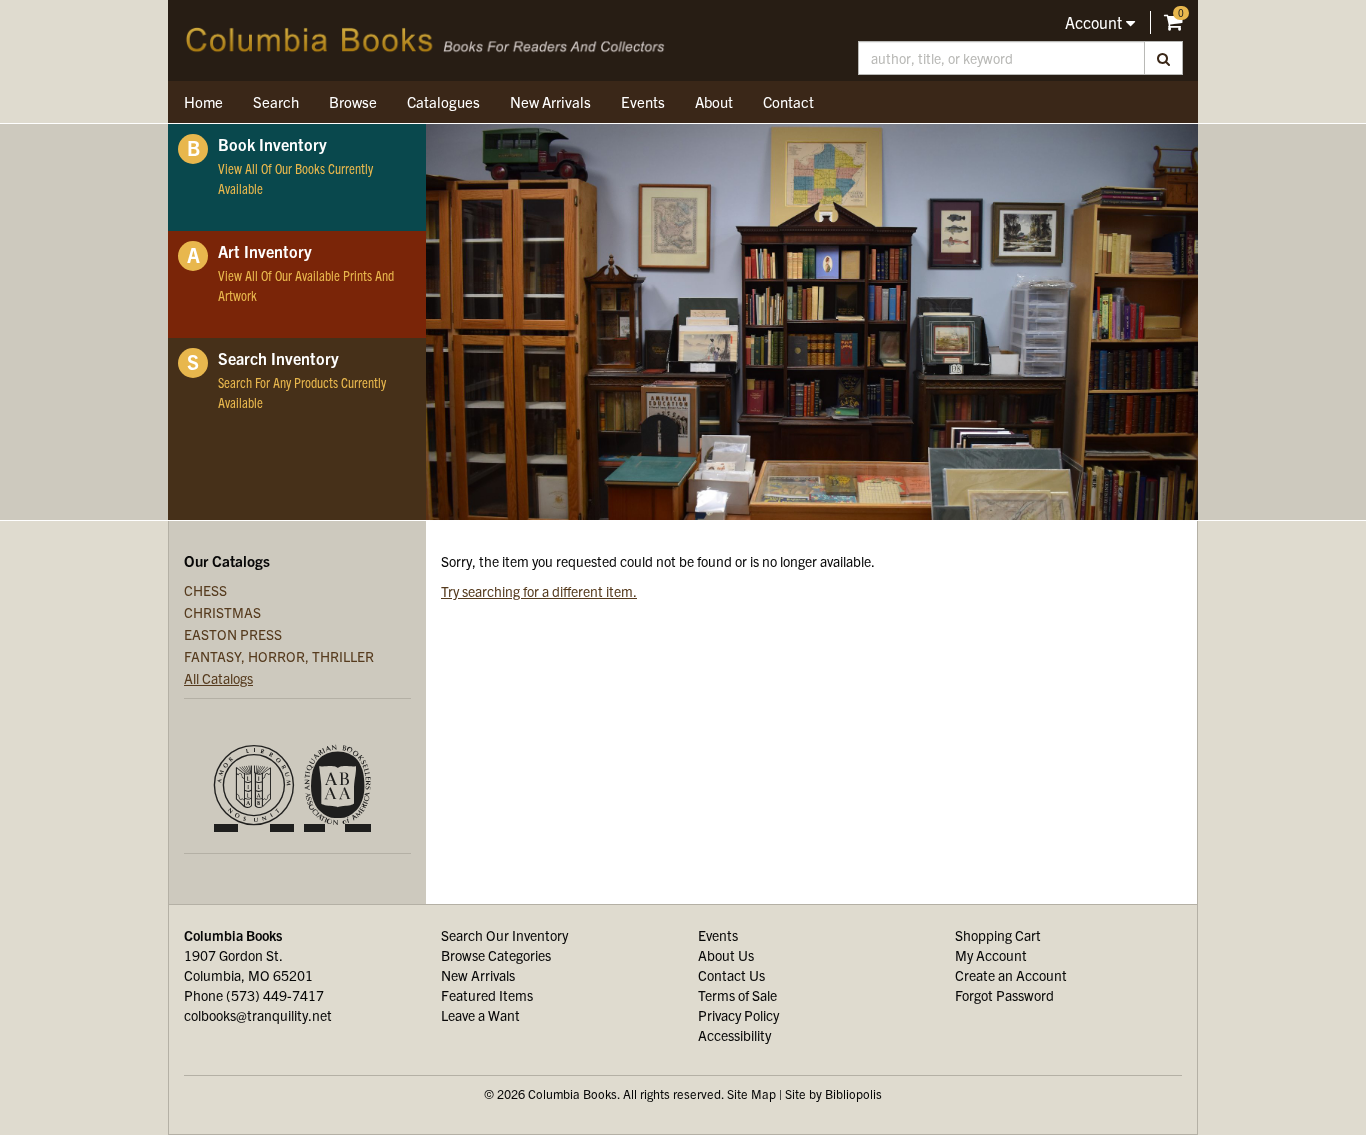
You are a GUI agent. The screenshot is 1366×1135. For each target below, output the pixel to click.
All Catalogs (218, 678)
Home (203, 101)
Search (276, 101)
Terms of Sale (737, 995)
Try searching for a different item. (539, 591)
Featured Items (487, 995)
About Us (726, 955)
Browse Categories (496, 955)
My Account (991, 955)
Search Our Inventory (504, 935)
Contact (788, 101)
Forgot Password (1004, 995)
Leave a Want (480, 1015)
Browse (353, 101)
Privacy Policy (738, 1015)
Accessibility (734, 1035)
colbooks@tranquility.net (258, 1015)
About (714, 101)
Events (643, 101)
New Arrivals (550, 101)
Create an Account (1011, 975)
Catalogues (443, 101)
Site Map (751, 1094)
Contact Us (731, 975)
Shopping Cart (998, 935)
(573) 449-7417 (275, 995)
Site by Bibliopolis (833, 1094)
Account (1095, 22)
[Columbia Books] (425, 40)
